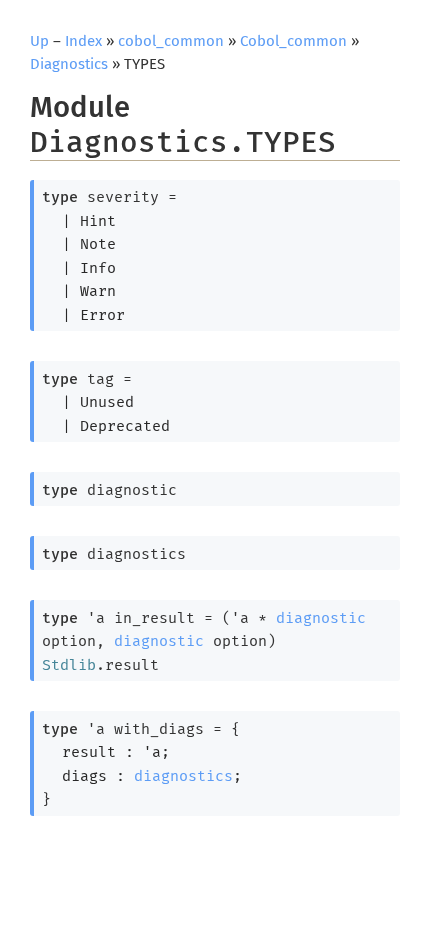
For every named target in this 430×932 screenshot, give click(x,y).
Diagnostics (69, 64)
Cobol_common (293, 41)
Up (39, 41)
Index (83, 41)
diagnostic (321, 618)
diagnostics (183, 776)
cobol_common (171, 41)
